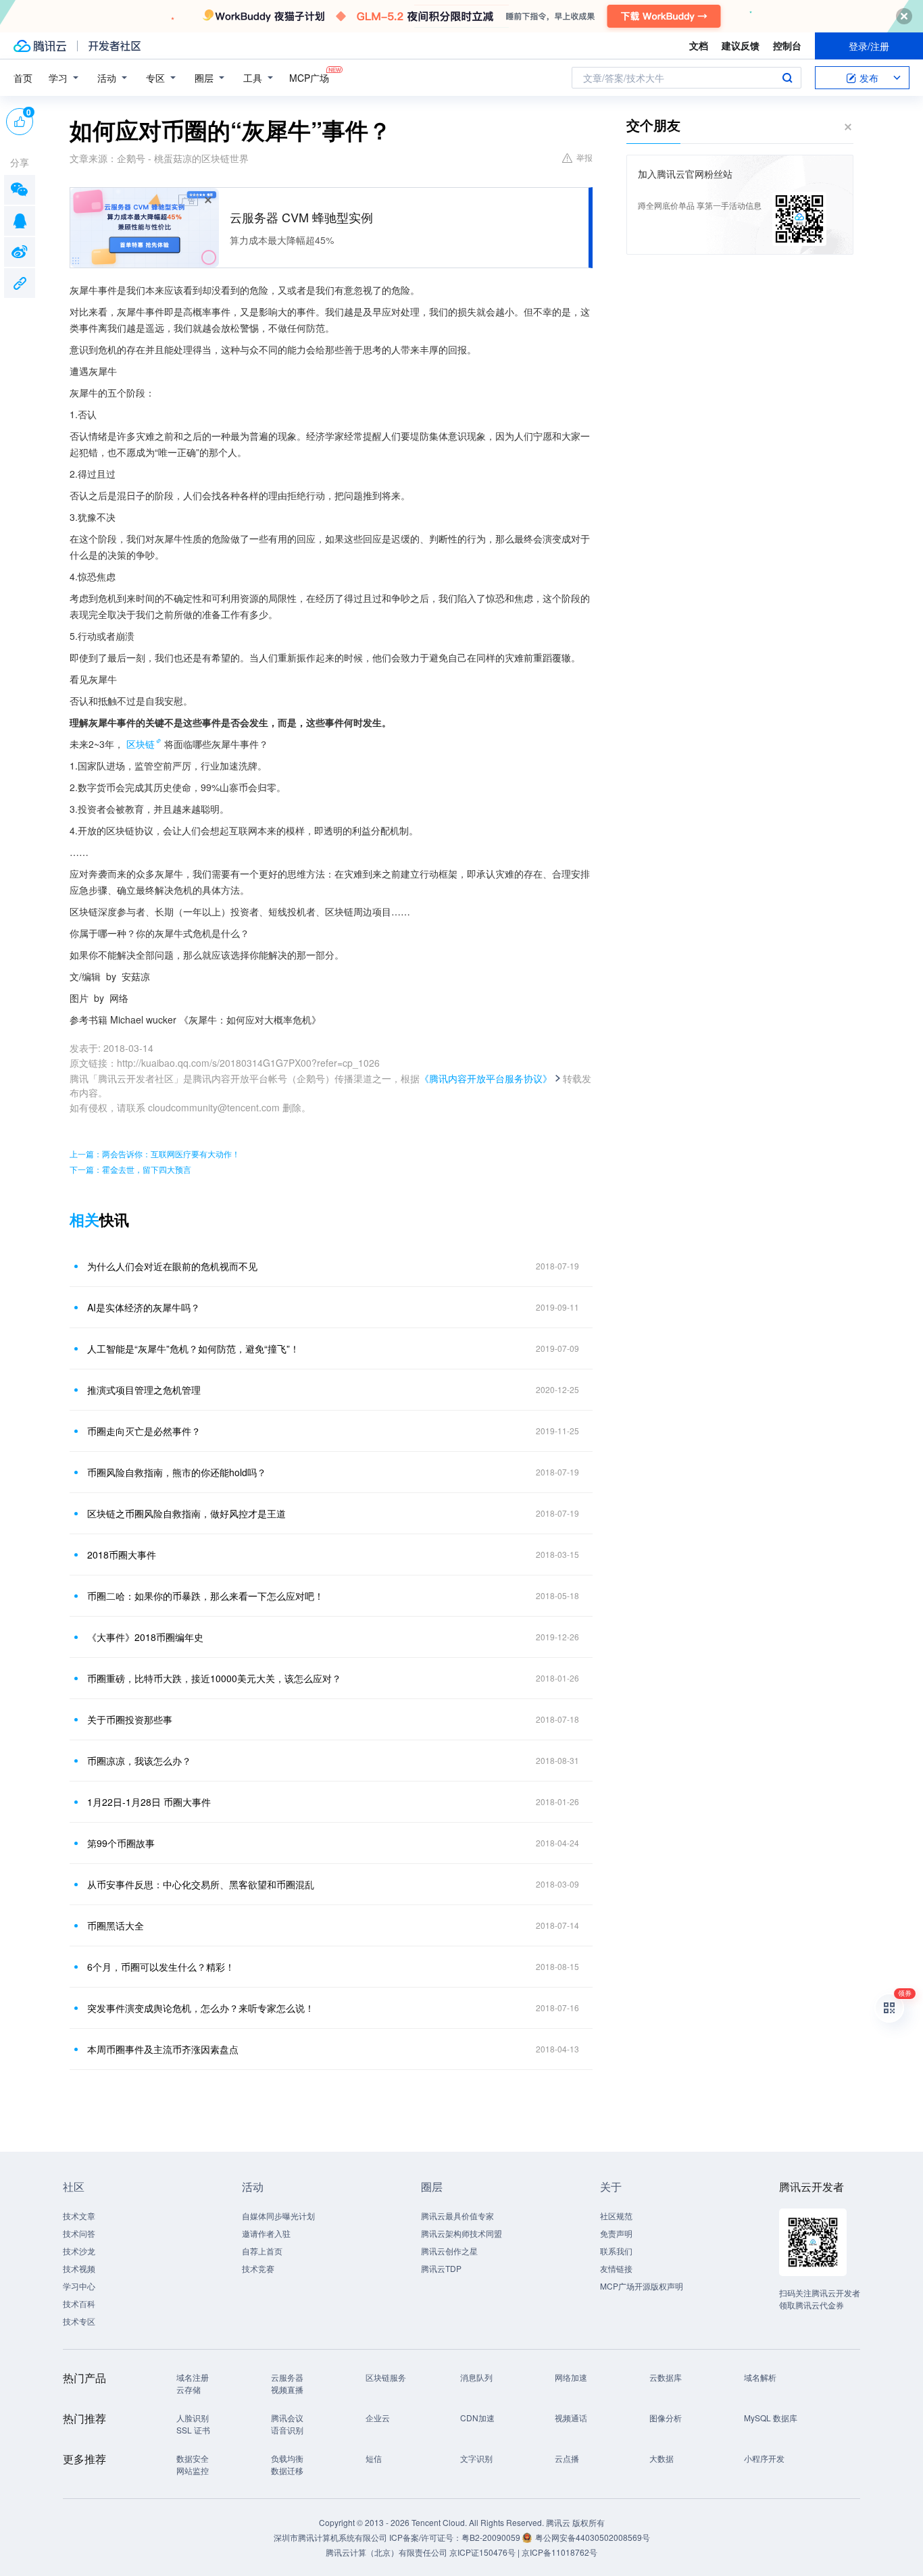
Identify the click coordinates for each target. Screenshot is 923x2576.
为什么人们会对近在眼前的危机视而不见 (172, 1266)
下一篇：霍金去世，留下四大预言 (130, 1169)
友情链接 (616, 2268)
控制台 (787, 45)
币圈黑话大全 (116, 1925)
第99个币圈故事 (121, 1843)
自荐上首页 (262, 2251)
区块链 (141, 744)
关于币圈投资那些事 (130, 1719)
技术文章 (79, 2216)
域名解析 (760, 2377)
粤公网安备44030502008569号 (593, 2537)
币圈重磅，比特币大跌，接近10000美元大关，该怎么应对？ (214, 1678)
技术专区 (79, 2321)
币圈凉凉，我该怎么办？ (139, 1761)
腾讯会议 (287, 2418)
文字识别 (476, 2458)
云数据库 (666, 2377)
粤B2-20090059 (492, 2537)
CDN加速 (477, 2418)
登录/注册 (869, 46)
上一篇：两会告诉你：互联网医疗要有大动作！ (155, 1154)
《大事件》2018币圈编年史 (145, 1637)
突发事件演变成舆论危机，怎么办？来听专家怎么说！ (201, 2008)
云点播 (567, 2458)
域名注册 (193, 2377)
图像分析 (666, 2418)
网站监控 (193, 2470)
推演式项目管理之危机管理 (144, 1390)
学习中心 (79, 2286)
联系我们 (616, 2251)
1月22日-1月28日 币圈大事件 (149, 1802)
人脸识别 (193, 2418)
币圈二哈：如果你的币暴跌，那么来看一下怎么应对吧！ (205, 1596)
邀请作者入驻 (266, 2233)
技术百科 (79, 2303)
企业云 (378, 2418)
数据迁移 (287, 2470)
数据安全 (193, 2458)
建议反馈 (741, 45)
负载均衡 (287, 2458)
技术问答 (79, 2233)
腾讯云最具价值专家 (457, 2216)
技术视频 (79, 2268)
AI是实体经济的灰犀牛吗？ (144, 1307)
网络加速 (571, 2377)
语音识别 (287, 2430)
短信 (374, 2458)
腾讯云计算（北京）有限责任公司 (386, 2552)
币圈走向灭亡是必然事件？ (144, 1431)
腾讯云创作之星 (449, 2251)
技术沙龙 (79, 2251)
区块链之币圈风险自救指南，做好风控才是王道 (186, 1513)
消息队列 (476, 2377)
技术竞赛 (258, 2268)
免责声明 (616, 2233)
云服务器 (287, 2377)
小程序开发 (764, 2458)
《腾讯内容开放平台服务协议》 (486, 1078)
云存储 (189, 2389)
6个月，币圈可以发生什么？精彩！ (161, 1967)
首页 (23, 78)
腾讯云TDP (441, 2268)
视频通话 (571, 2418)
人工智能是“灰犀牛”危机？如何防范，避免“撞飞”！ (193, 1348)
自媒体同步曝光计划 (278, 2216)
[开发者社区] (115, 46)
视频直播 (287, 2389)
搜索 (787, 78)
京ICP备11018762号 (559, 2552)
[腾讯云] (40, 46)
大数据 (662, 2458)
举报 (584, 157)
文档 (699, 45)
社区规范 (616, 2216)
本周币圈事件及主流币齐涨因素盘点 (163, 2049)
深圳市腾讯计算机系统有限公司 (330, 2537)
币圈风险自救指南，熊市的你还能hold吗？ (177, 1472)
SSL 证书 (193, 2430)
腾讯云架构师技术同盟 (461, 2233)
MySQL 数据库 (771, 2418)
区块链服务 (386, 2377)
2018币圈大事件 (122, 1555)
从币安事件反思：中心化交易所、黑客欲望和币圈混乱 (201, 1884)
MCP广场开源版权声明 (642, 2286)
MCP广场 (309, 78)
